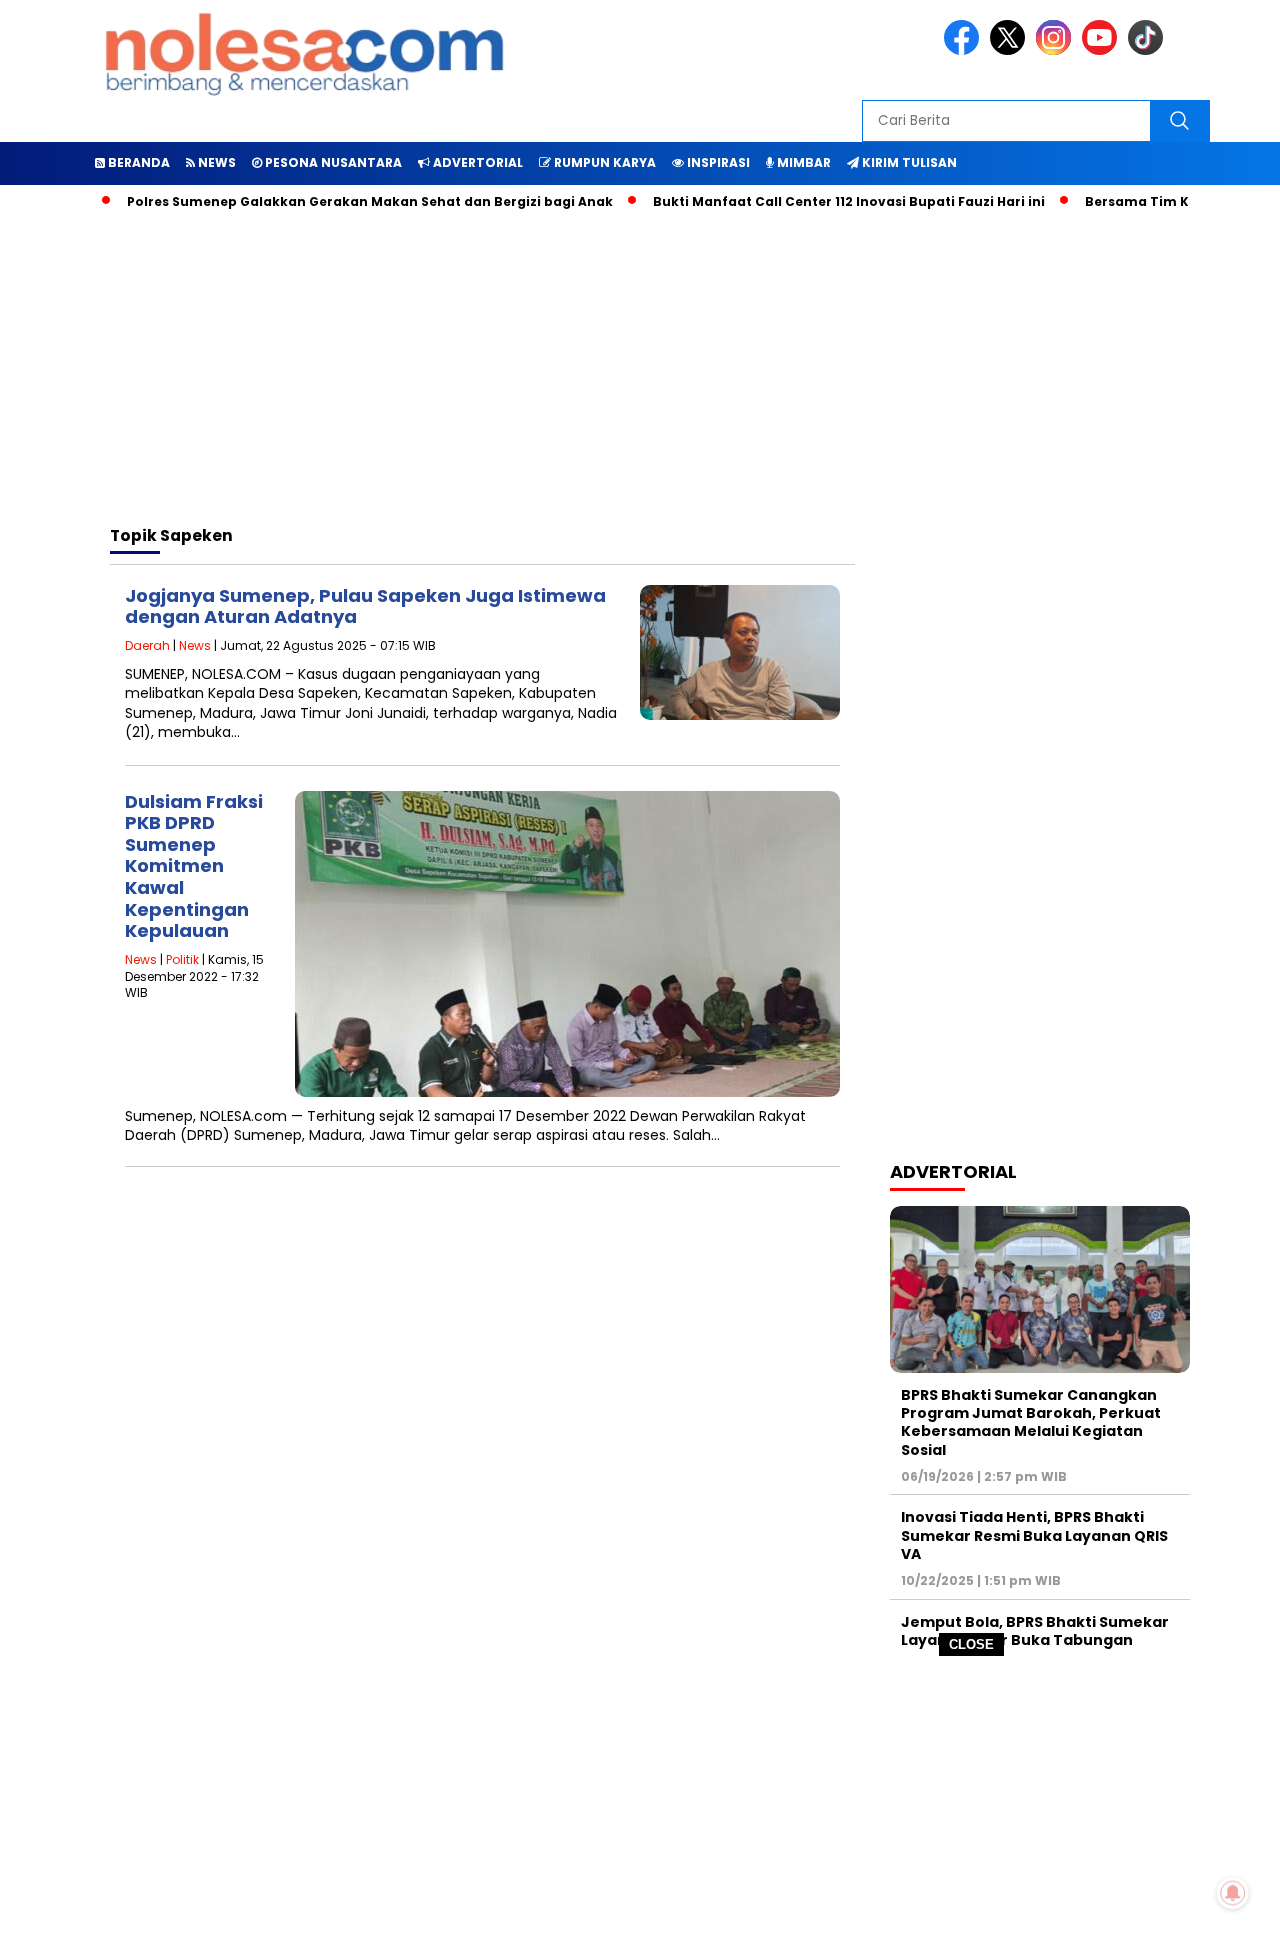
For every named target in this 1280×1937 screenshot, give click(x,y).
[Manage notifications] (1233, 1893)
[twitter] (1011, 50)
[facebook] (965, 50)
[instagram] (1057, 50)
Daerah (147, 645)
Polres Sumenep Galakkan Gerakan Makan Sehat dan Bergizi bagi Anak (339, 201)
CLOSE (971, 1644)
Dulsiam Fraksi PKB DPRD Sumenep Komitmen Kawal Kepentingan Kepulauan (194, 866)
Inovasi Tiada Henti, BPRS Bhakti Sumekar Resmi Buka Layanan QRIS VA (1034, 1535)
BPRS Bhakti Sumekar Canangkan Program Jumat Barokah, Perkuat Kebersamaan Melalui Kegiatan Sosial (1031, 1422)
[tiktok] (1149, 50)
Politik (182, 959)
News (195, 645)
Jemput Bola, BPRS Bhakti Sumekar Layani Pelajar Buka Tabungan (1035, 1631)
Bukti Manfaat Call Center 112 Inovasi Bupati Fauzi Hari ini (818, 201)
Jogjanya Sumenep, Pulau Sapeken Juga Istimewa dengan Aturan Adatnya (365, 606)
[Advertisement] (640, 1797)
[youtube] (1103, 50)
